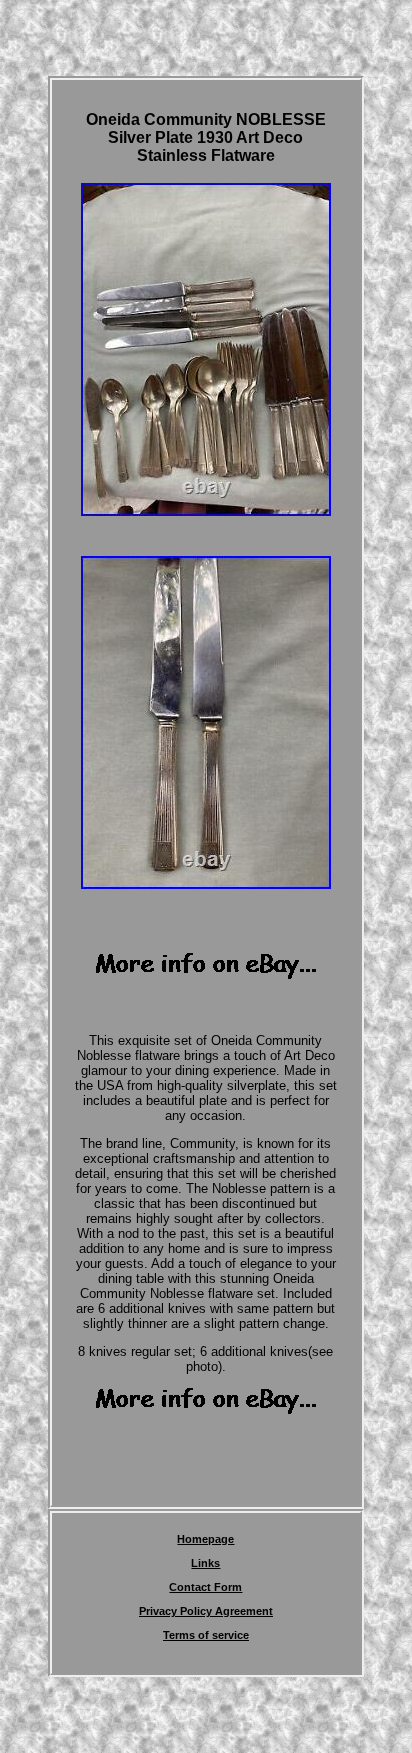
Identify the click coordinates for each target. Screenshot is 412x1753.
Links (205, 1563)
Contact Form (205, 1587)
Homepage (205, 1539)
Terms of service (206, 1635)
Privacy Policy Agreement (206, 1611)
